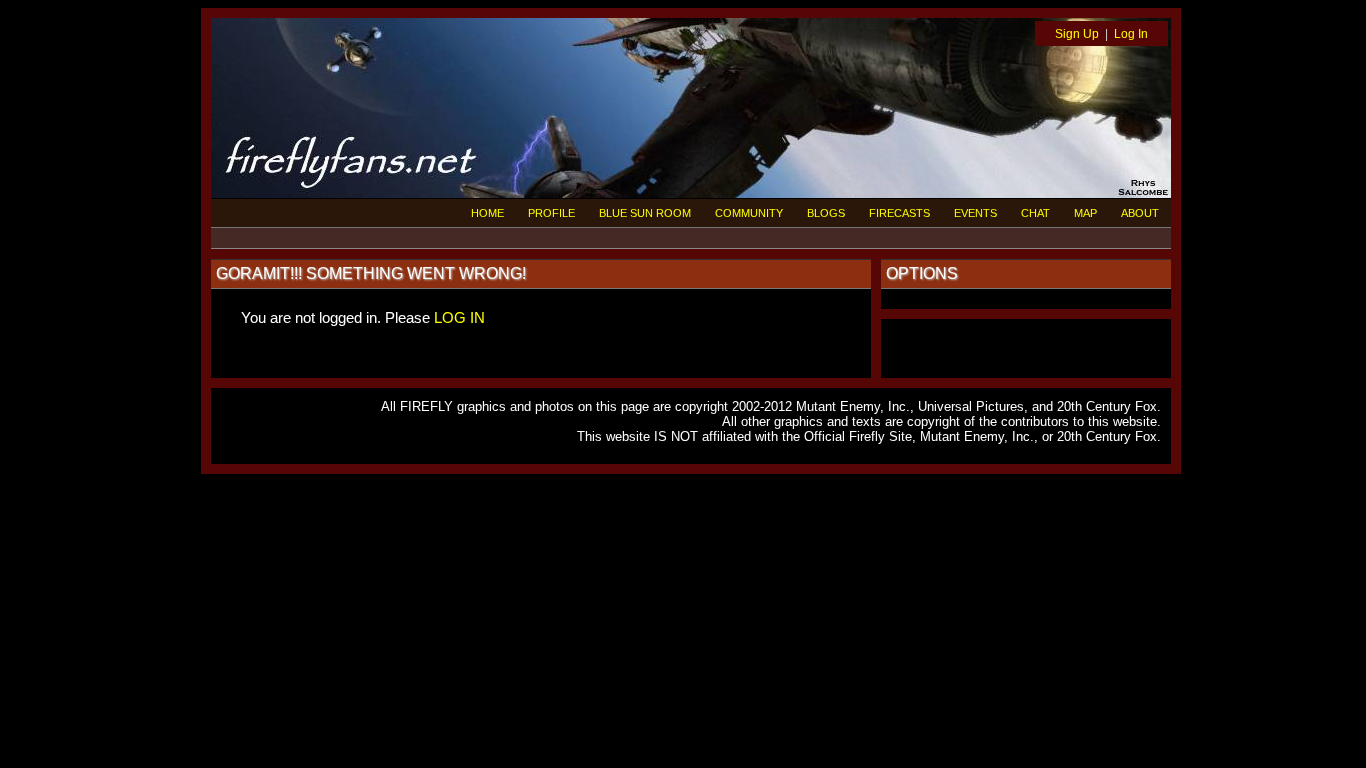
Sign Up (1077, 34)
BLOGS (826, 213)
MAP (1085, 213)
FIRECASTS (899, 213)
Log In (1131, 34)
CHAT (1035, 213)
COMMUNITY (749, 213)
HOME (487, 213)
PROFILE (551, 213)
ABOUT (1140, 213)
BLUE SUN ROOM (645, 213)
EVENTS (975, 213)
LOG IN (459, 317)
